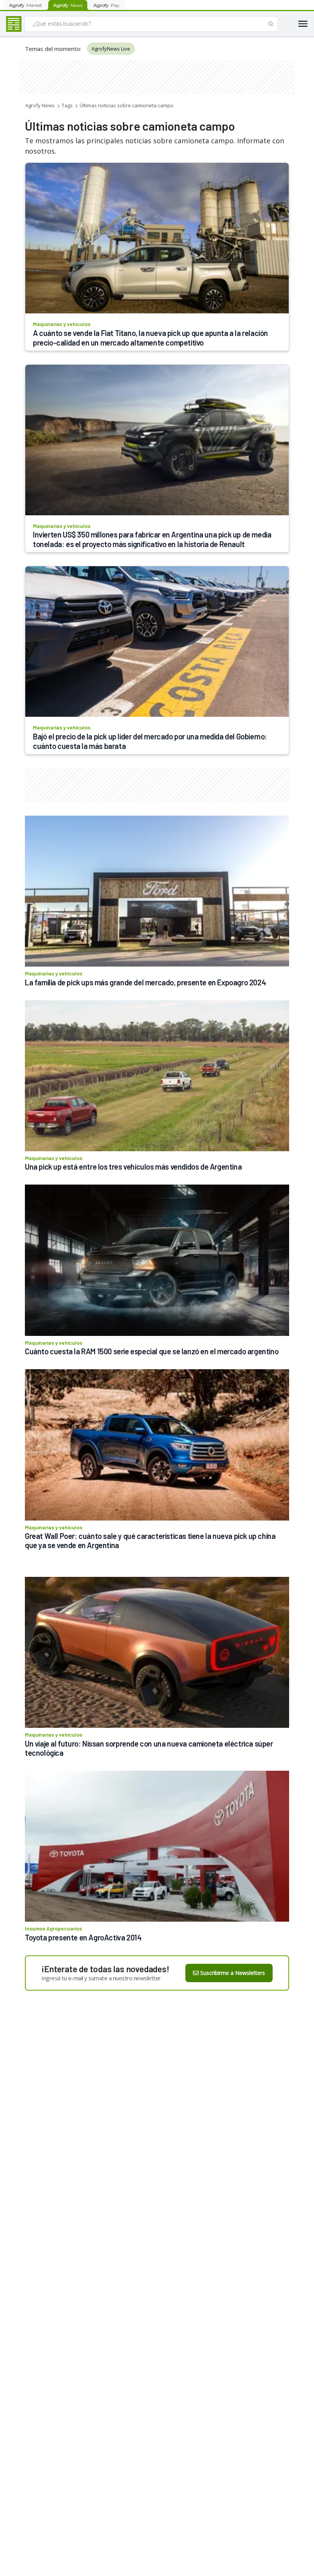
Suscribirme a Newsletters (233, 1973)
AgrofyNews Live (111, 49)
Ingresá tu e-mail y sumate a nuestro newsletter (101, 1978)
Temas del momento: (53, 49)
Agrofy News (40, 105)
